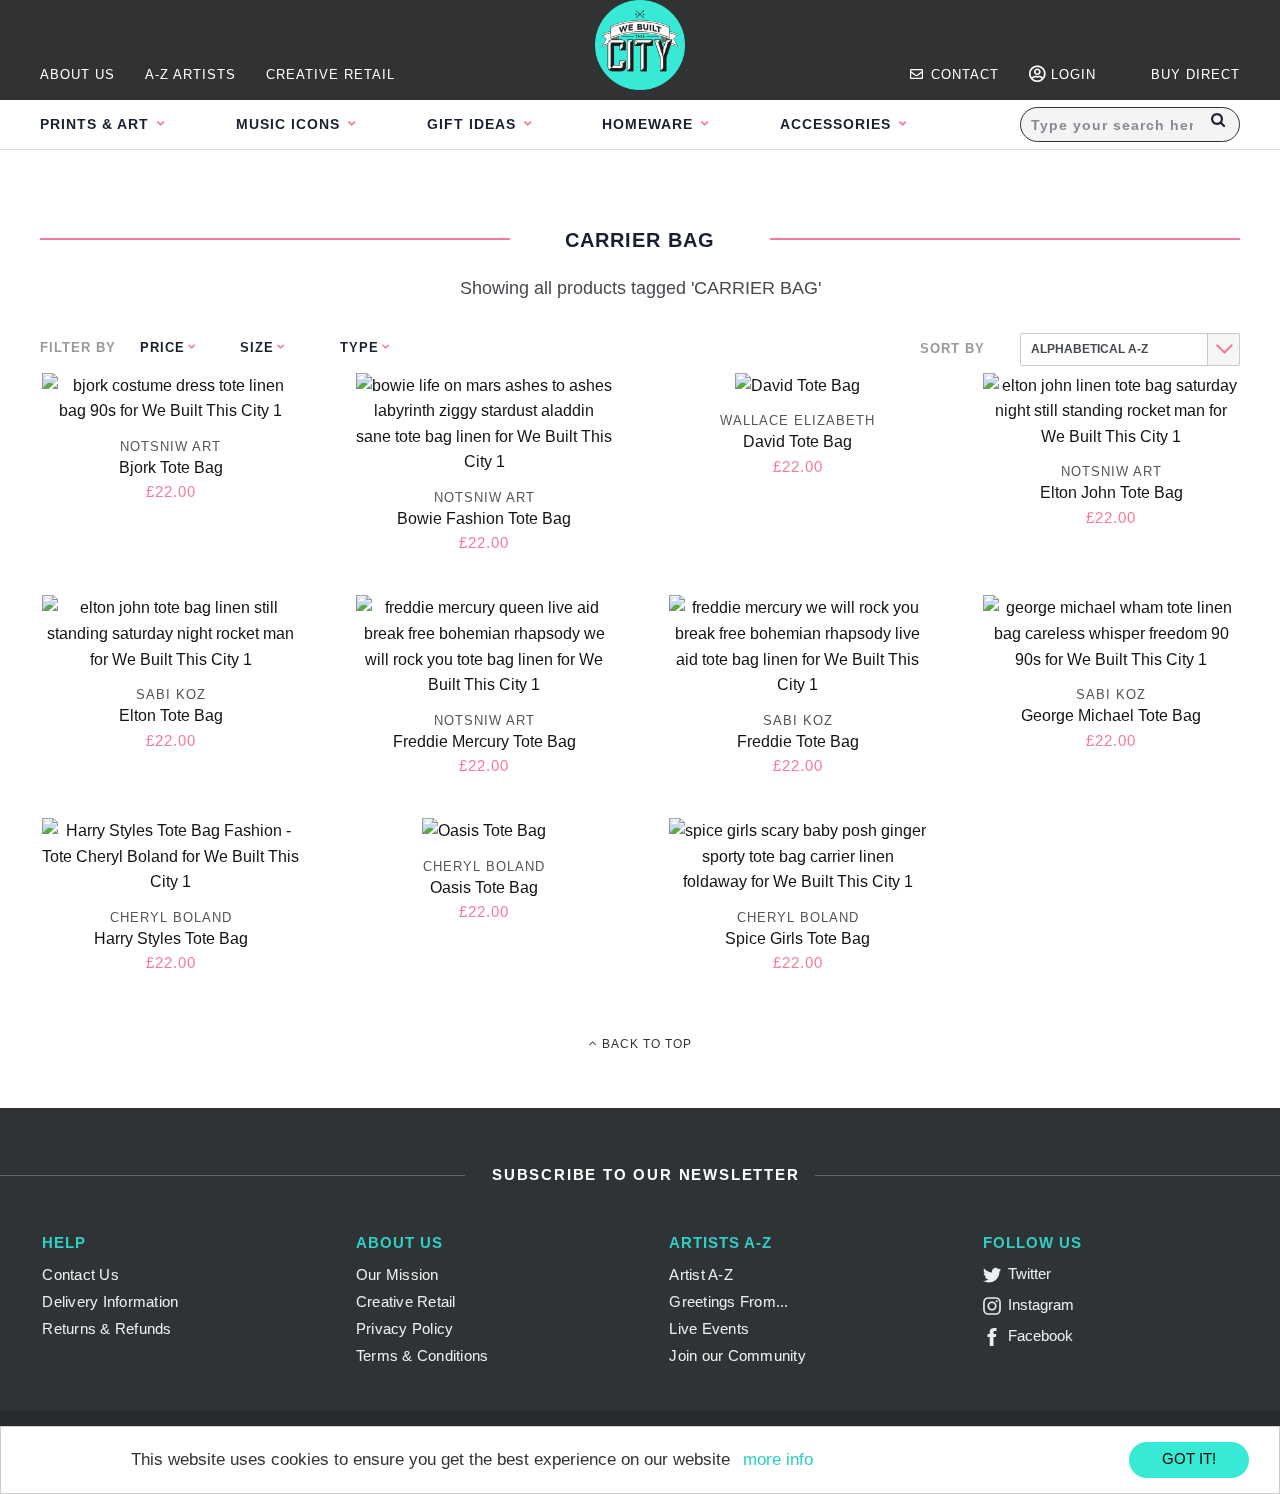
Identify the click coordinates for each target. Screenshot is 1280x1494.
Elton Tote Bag (171, 715)
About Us (77, 74)
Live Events (709, 1328)
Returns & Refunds (106, 1328)
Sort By (952, 348)
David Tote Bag (797, 441)
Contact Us (80, 1274)
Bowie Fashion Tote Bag (484, 518)
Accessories (838, 124)
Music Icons (290, 124)
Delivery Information (110, 1301)
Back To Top (645, 1044)
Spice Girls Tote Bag (797, 938)
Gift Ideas (474, 124)
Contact (962, 74)
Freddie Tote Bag (798, 741)
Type (359, 347)
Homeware (650, 124)
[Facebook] (995, 1340)
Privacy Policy (405, 1328)
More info (778, 1459)
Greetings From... (728, 1301)
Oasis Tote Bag (484, 887)
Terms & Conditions (422, 1355)
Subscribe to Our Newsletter (642, 1174)
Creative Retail (330, 74)
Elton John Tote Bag (1111, 492)
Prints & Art (97, 124)
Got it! (1189, 1458)
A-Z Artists (190, 74)
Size (257, 347)
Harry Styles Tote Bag (171, 938)
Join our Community (737, 1355)
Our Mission (397, 1274)
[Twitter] (995, 1278)
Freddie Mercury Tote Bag (484, 741)
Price (162, 347)
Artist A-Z (701, 1274)
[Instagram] (995, 1309)
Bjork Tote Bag (171, 467)
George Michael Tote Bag (1111, 715)
